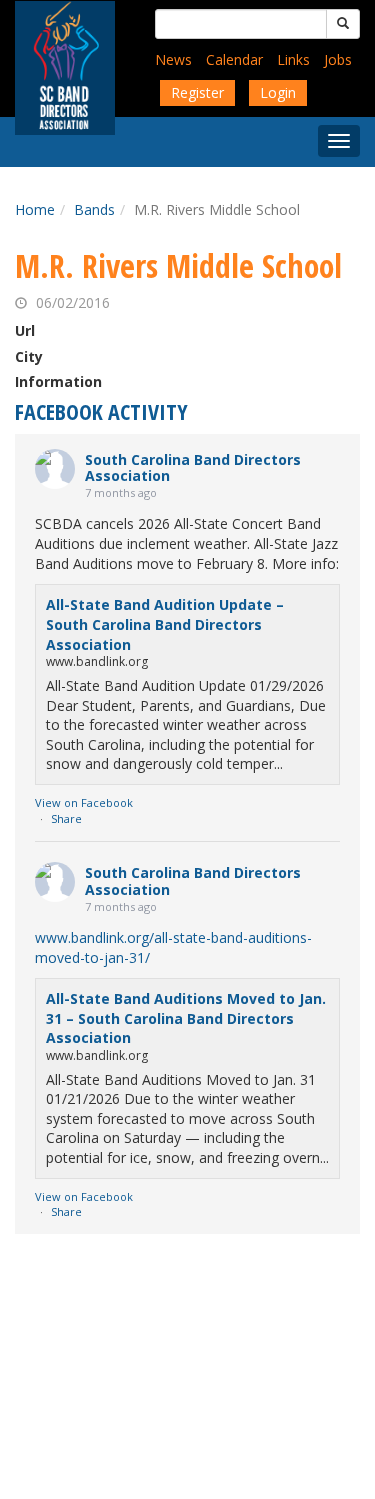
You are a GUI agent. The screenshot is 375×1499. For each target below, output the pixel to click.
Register (197, 92)
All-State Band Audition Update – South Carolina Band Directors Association (165, 624)
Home (35, 209)
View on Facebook (84, 802)
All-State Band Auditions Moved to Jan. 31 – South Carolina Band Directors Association (186, 1018)
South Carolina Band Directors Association (193, 468)
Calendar (234, 59)
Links (293, 59)
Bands (94, 209)
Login (278, 92)
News (173, 59)
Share (66, 818)
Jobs (338, 59)
